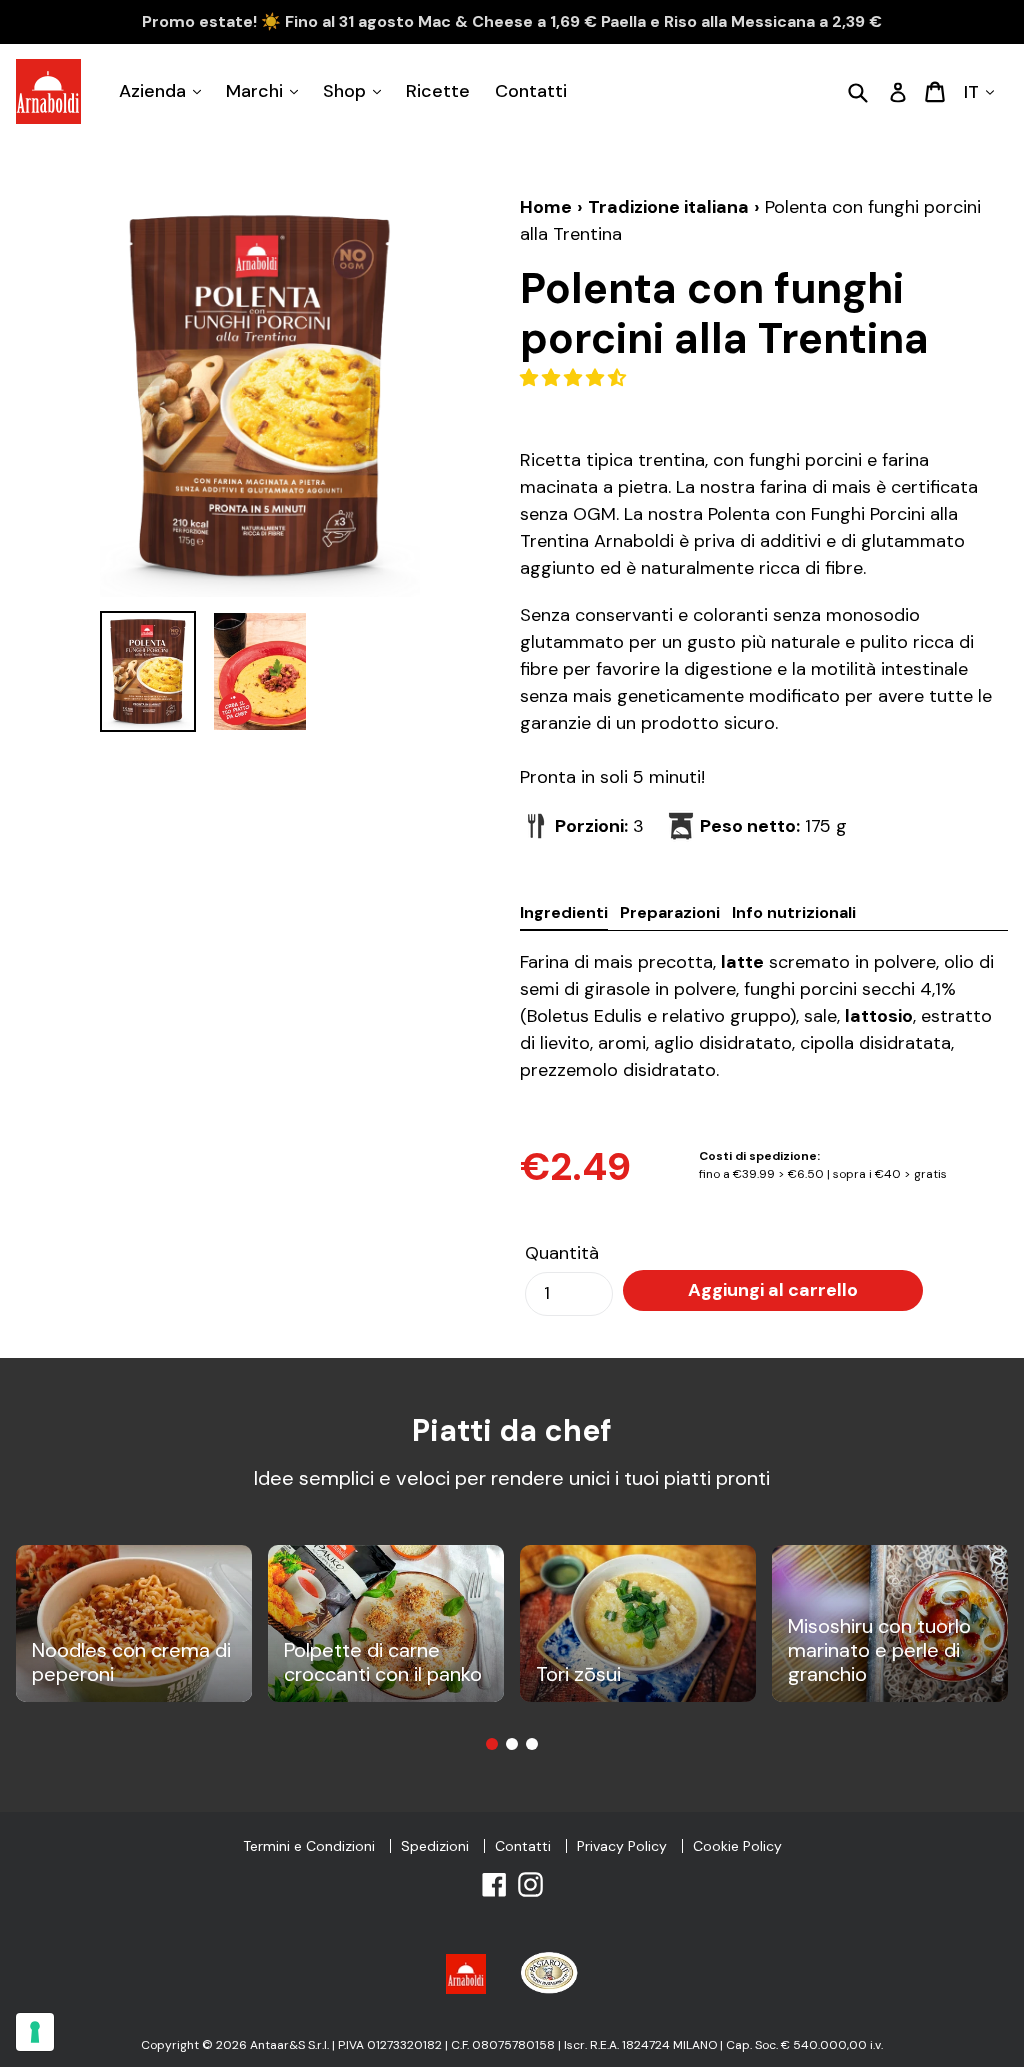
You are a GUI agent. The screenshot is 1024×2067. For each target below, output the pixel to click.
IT (974, 91)
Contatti (531, 91)
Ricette (438, 91)
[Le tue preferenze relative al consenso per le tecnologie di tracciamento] (35, 2032)
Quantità (562, 1253)
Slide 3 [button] (532, 1744)
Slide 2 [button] (512, 1744)
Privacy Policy (622, 1846)
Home (546, 207)
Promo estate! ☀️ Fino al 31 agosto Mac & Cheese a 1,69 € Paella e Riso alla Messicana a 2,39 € (512, 21)
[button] (575, 378)
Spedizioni (435, 1846)
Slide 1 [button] (492, 1744)
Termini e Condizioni (309, 1846)
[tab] (492, 1744)
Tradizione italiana (668, 207)
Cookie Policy (737, 1846)
